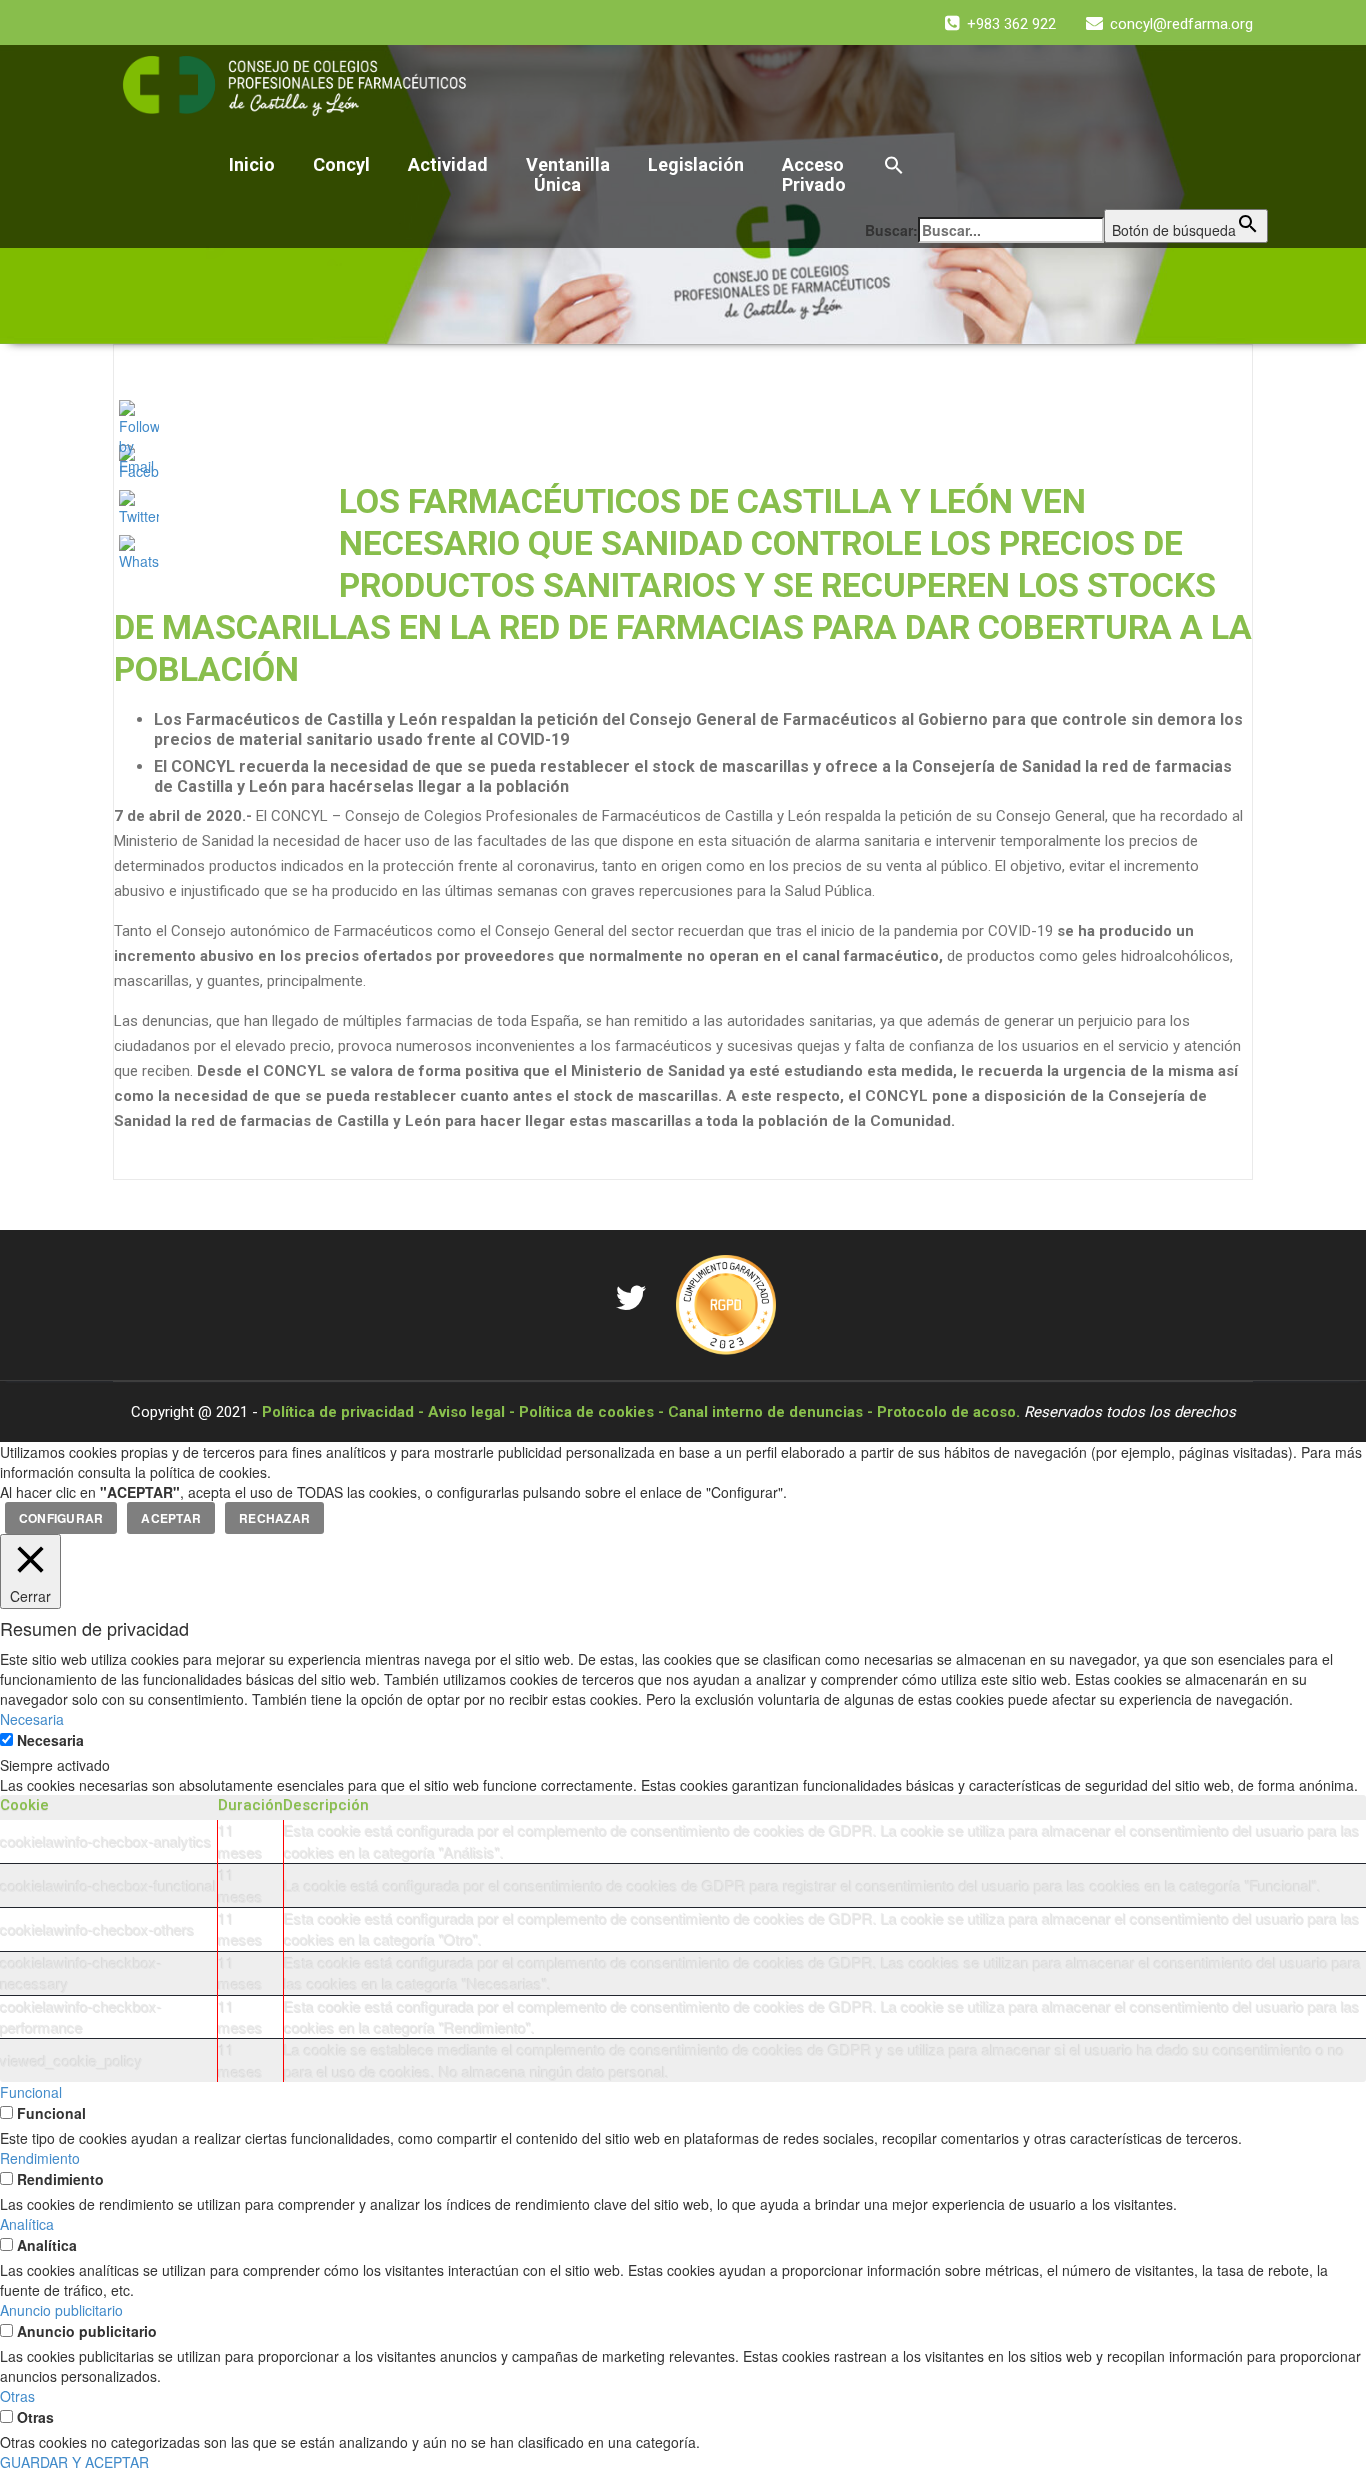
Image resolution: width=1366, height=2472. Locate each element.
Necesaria (50, 1740)
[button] (1066, 167)
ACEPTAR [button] (171, 1518)
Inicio (252, 164)
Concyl (341, 164)
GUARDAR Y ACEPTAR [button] (74, 2462)
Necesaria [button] (32, 1719)
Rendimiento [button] (40, 2158)
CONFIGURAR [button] (61, 1518)
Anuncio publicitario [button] (61, 2310)
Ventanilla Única (568, 174)
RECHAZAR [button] (274, 1518)
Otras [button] (17, 2396)
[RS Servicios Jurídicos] (726, 1303)
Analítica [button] (27, 2224)
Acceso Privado (814, 174)
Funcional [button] (31, 2092)
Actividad (448, 164)
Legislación (696, 164)
